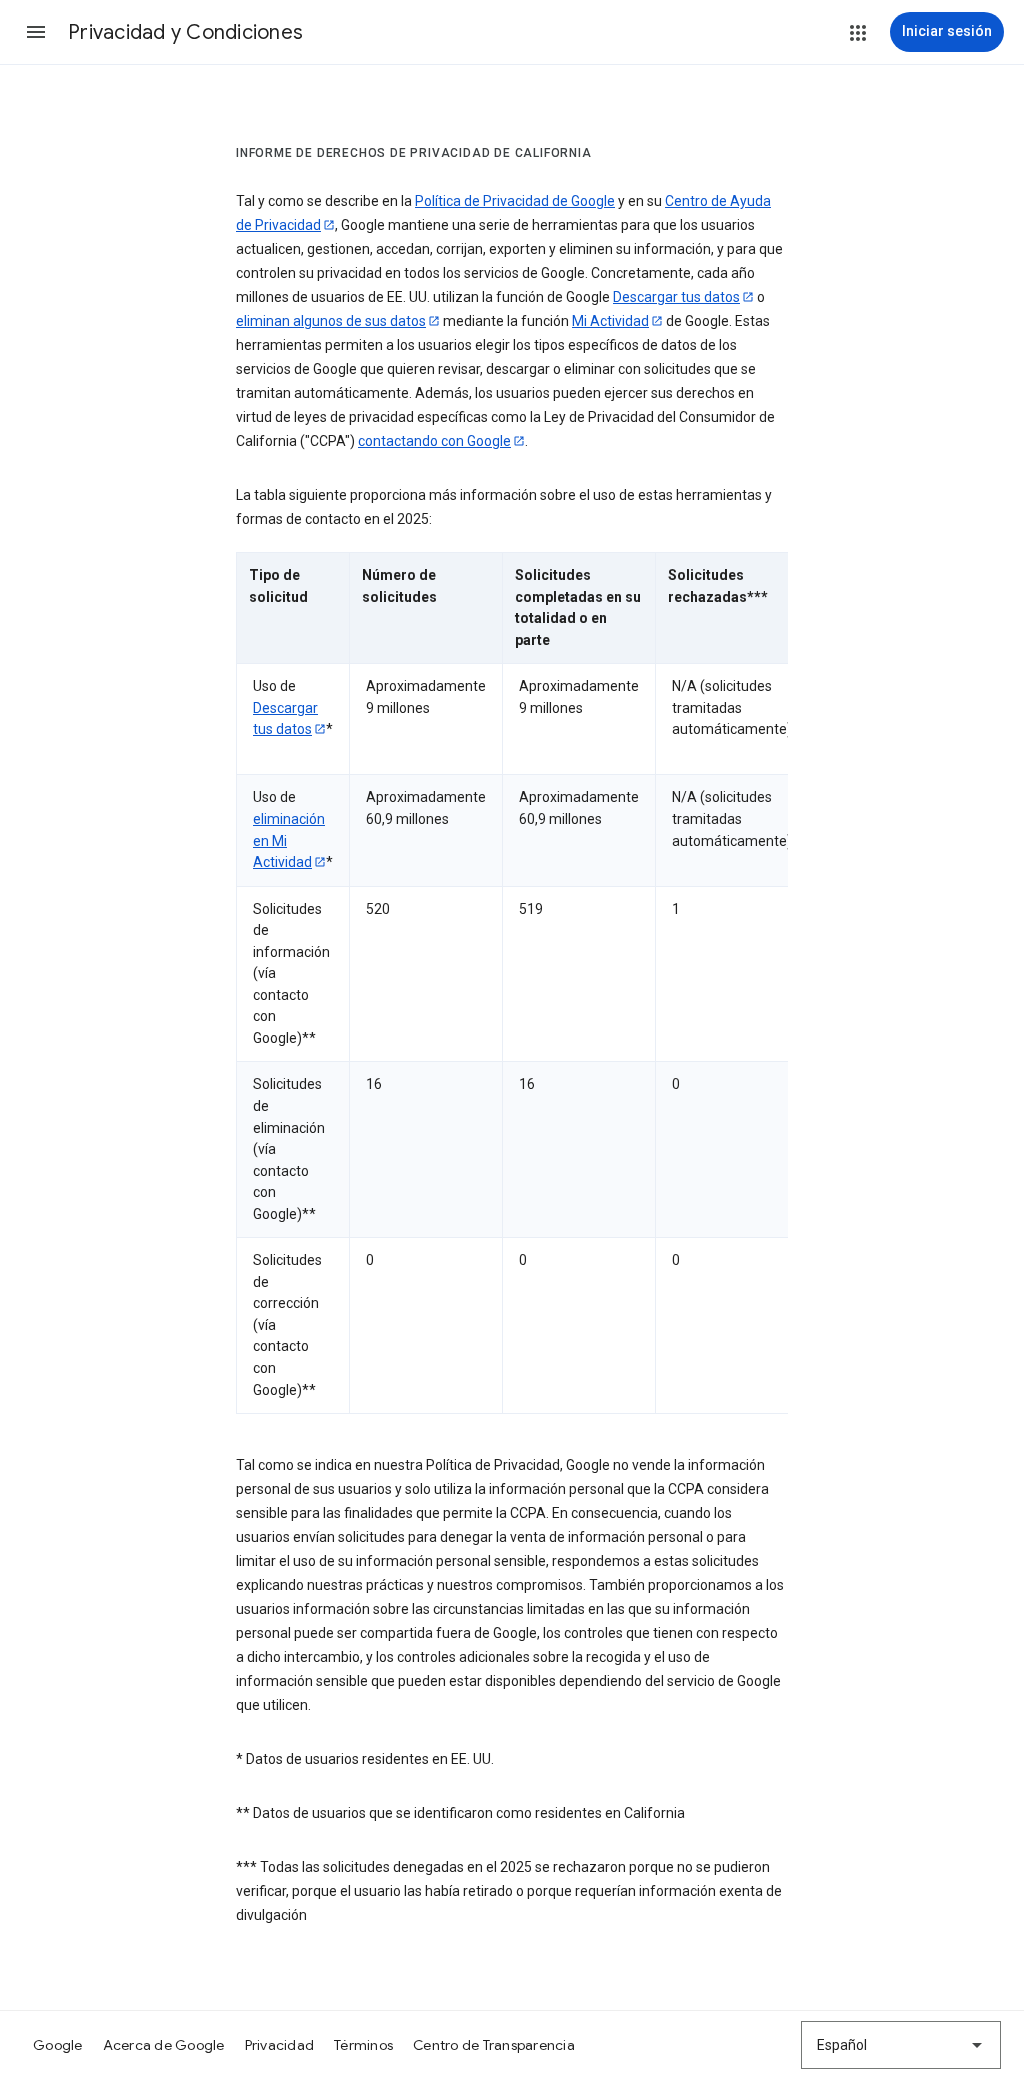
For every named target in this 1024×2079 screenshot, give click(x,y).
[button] (36, 32)
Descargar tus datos (676, 297)
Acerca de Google (164, 2045)
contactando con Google (434, 441)
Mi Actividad (610, 321)
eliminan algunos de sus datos (331, 321)
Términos (363, 2045)
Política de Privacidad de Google (515, 201)
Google (58, 2045)
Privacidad (280, 2045)
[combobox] (901, 2045)
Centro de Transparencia (494, 2045)
